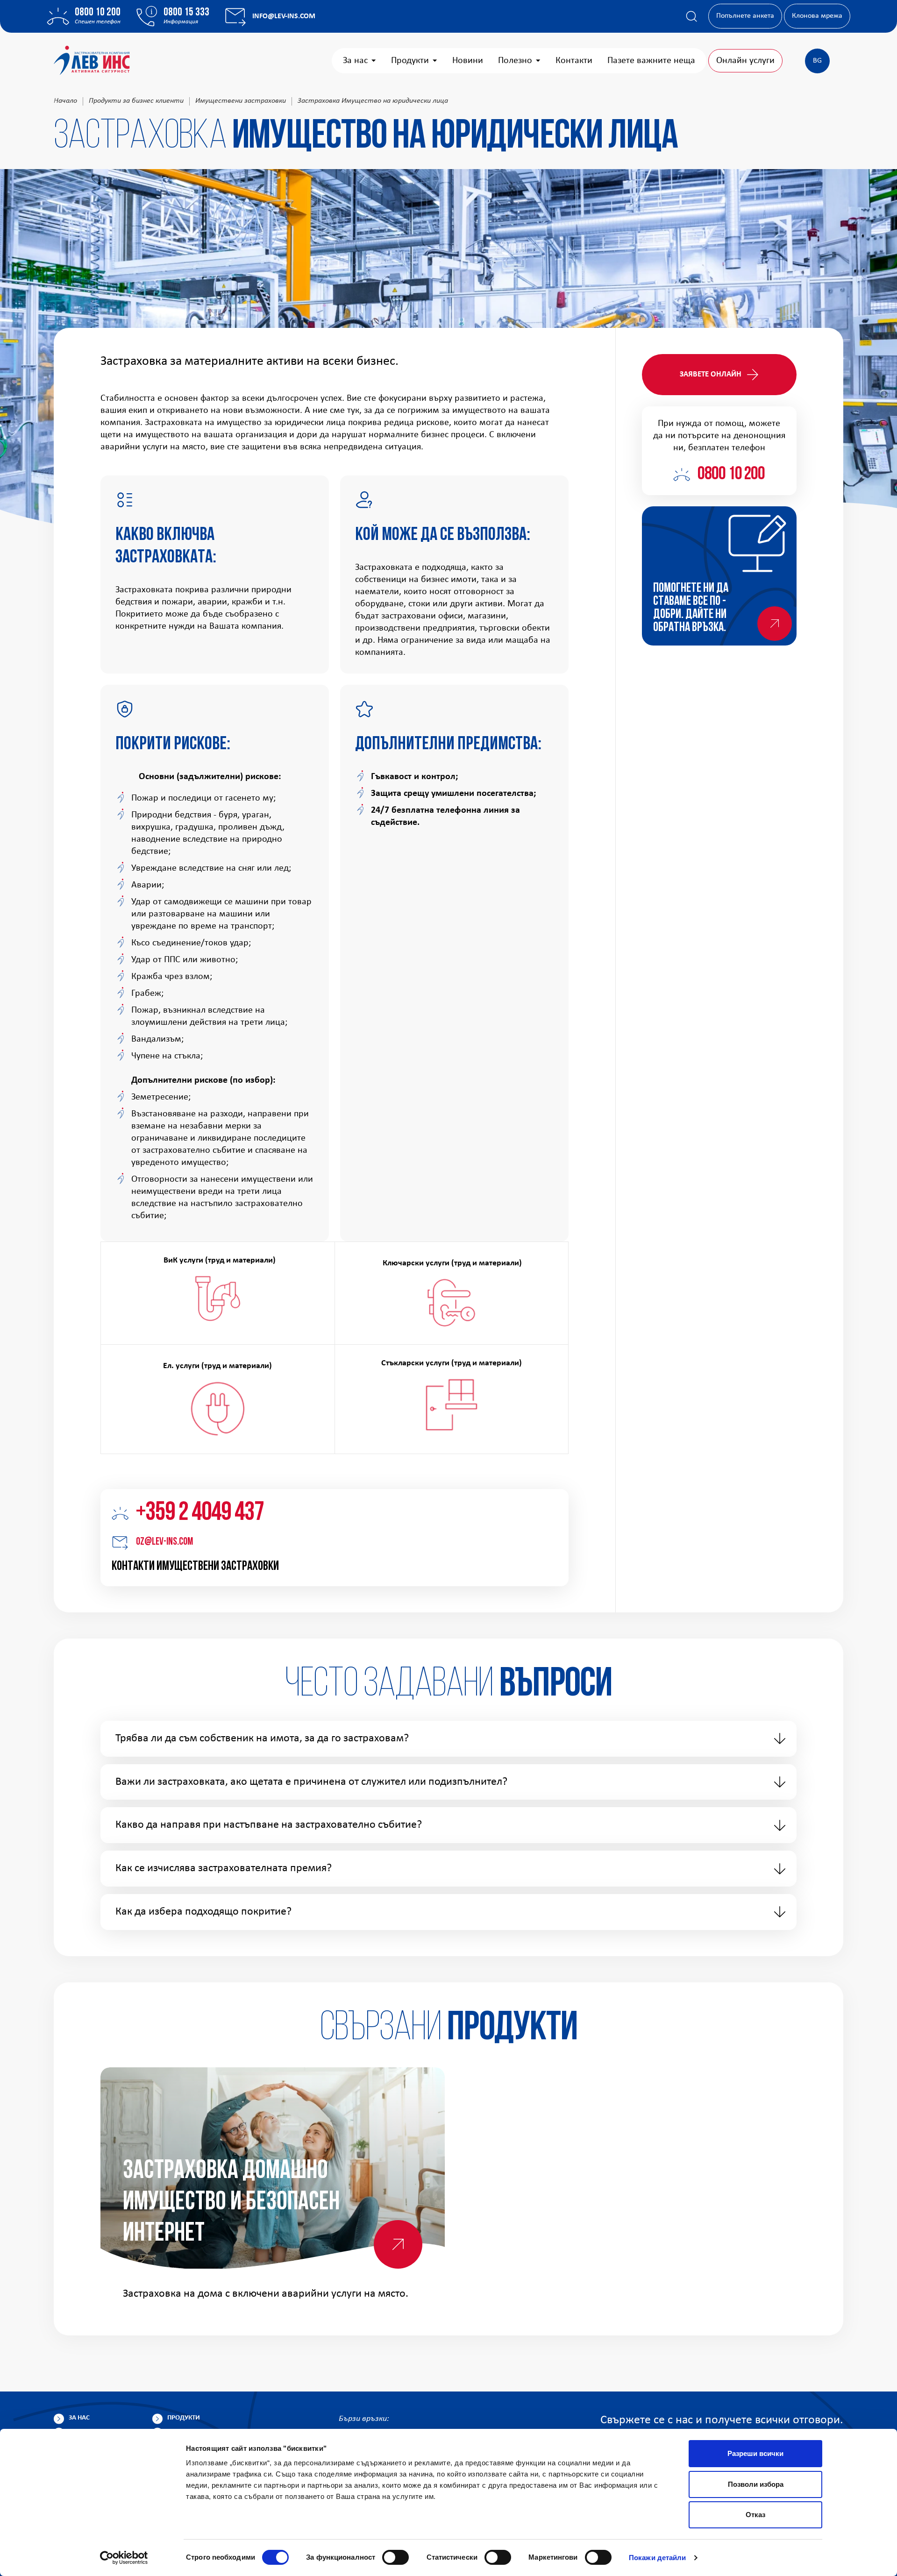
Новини (468, 61)
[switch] (395, 2557)
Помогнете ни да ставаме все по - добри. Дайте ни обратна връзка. (691, 608)
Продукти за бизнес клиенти (136, 101)
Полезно (515, 61)
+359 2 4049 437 (200, 1513)
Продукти (410, 61)
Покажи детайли (657, 2558)
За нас (355, 61)
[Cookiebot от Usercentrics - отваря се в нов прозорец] (124, 2558)
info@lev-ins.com (284, 16)
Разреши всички (755, 2453)
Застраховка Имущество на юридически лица (373, 101)
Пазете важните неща (651, 61)
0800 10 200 (98, 13)
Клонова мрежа (817, 16)
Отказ (755, 2515)
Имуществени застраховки (241, 101)
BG (817, 61)
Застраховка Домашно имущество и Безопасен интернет (231, 2203)
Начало (65, 101)
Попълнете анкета (745, 16)
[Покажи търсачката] (691, 16)
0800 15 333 (186, 13)
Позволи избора (756, 2484)
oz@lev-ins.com (164, 1542)
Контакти (574, 61)
